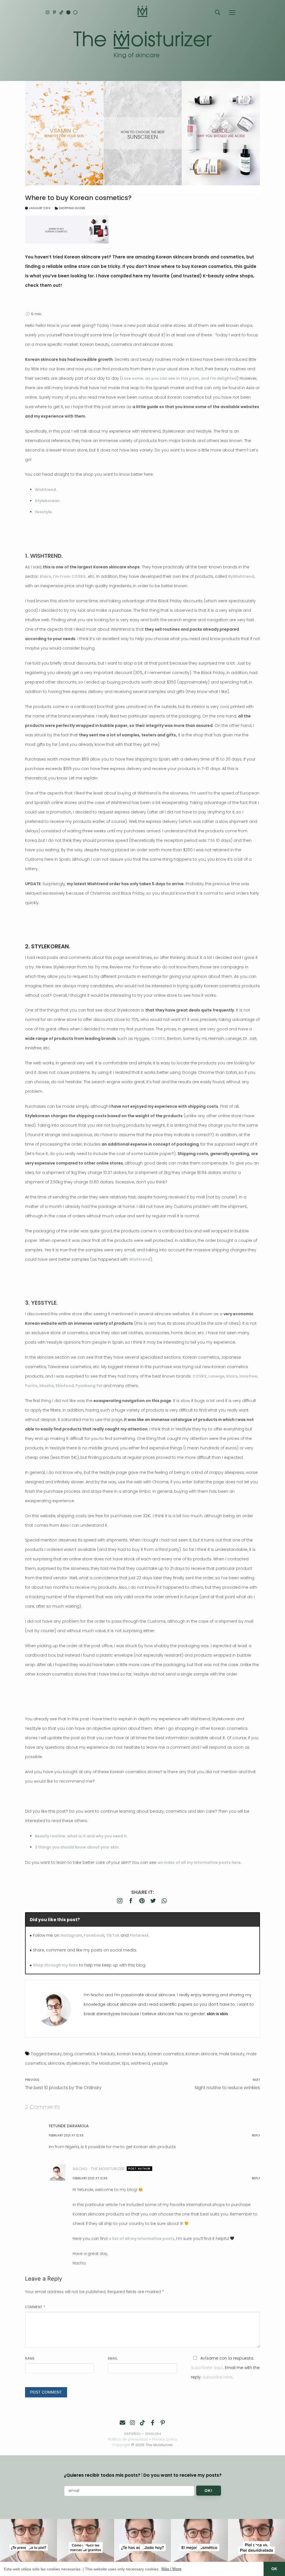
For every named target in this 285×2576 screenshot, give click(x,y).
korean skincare (202, 2054)
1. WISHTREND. (44, 556)
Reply (256, 2135)
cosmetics (85, 2054)
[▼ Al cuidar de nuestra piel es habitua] (199, 2547)
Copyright (121, 2445)
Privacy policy (165, 2439)
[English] (68, 12)
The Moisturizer (106, 2063)
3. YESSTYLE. (41, 1303)
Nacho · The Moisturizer (99, 2169)
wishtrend (140, 2063)
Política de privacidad (128, 2439)
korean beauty (132, 2054)
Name (30, 2358)
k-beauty (106, 2054)
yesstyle (160, 2063)
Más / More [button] (171, 2569)
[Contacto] (122, 2423)
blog (68, 2054)
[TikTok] (61, 12)
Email (113, 2358)
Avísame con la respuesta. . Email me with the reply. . (225, 2368)
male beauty (232, 2054)
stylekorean (78, 2063)
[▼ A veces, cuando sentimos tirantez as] (256, 2547)
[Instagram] (47, 12)
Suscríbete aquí (207, 2368)
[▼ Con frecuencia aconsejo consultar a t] (29, 2547)
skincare (56, 2063)
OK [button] (274, 2569)
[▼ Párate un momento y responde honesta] (143, 2547)
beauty (55, 2054)
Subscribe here (218, 2377)
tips (126, 2063)
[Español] (75, 12)
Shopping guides (72, 208)
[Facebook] (153, 2423)
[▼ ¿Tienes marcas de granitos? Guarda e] (86, 2547)
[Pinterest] (54, 12)
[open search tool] (218, 13)
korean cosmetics (166, 2054)
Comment (35, 2307)
